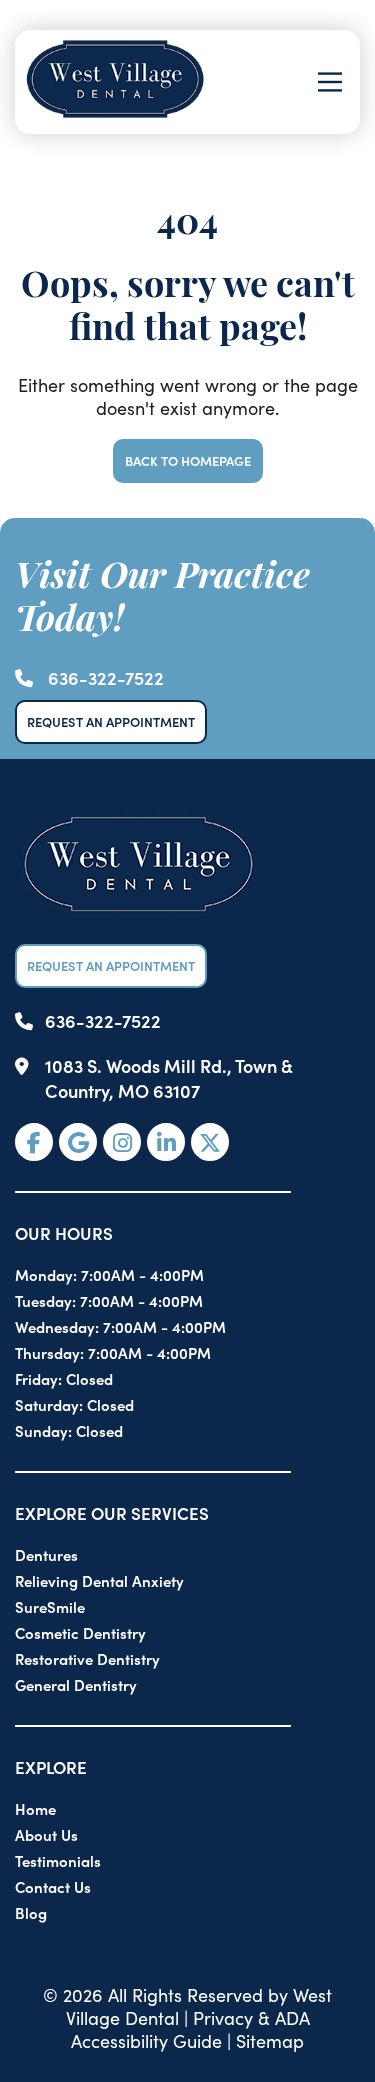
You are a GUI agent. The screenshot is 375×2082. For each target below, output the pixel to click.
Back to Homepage (188, 460)
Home (35, 1808)
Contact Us (53, 1886)
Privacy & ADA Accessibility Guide (190, 2029)
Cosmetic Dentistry (80, 1632)
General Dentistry (76, 1684)
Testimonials (58, 1860)
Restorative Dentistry (87, 1658)
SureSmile (50, 1606)
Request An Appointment (111, 721)
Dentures (46, 1554)
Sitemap (270, 2040)
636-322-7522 (106, 677)
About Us (46, 1834)
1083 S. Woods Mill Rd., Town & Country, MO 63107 (169, 1078)
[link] (34, 1142)
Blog (31, 1912)
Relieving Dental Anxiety (99, 1580)
